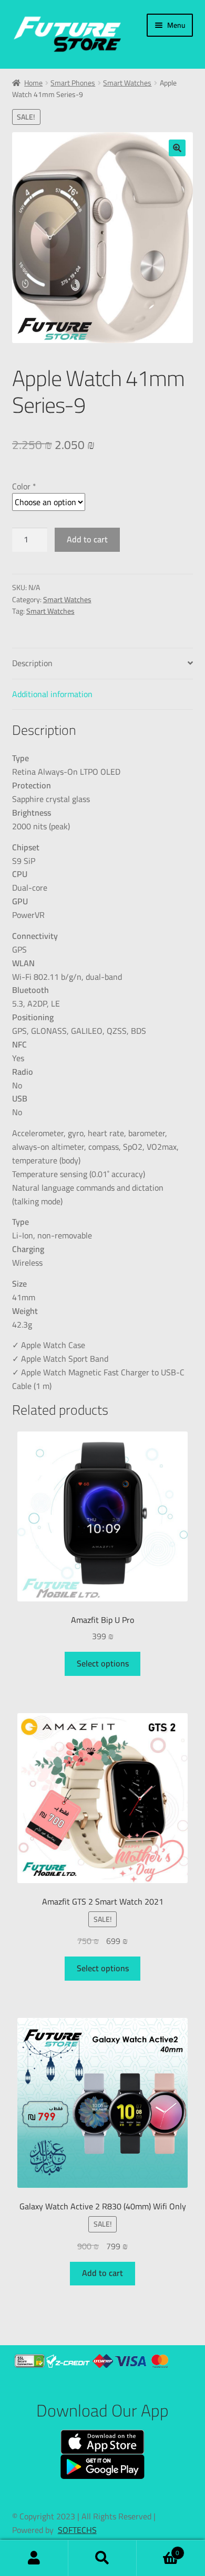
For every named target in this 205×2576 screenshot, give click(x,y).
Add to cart (87, 539)
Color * (24, 486)
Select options (103, 1663)
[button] (177, 148)
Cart (158, 2550)
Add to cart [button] (102, 2273)
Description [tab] (32, 663)
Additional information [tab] (52, 694)
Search (102, 2558)
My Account (34, 2558)
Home (33, 83)
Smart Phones (73, 83)
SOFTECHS (77, 2530)
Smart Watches (127, 83)
